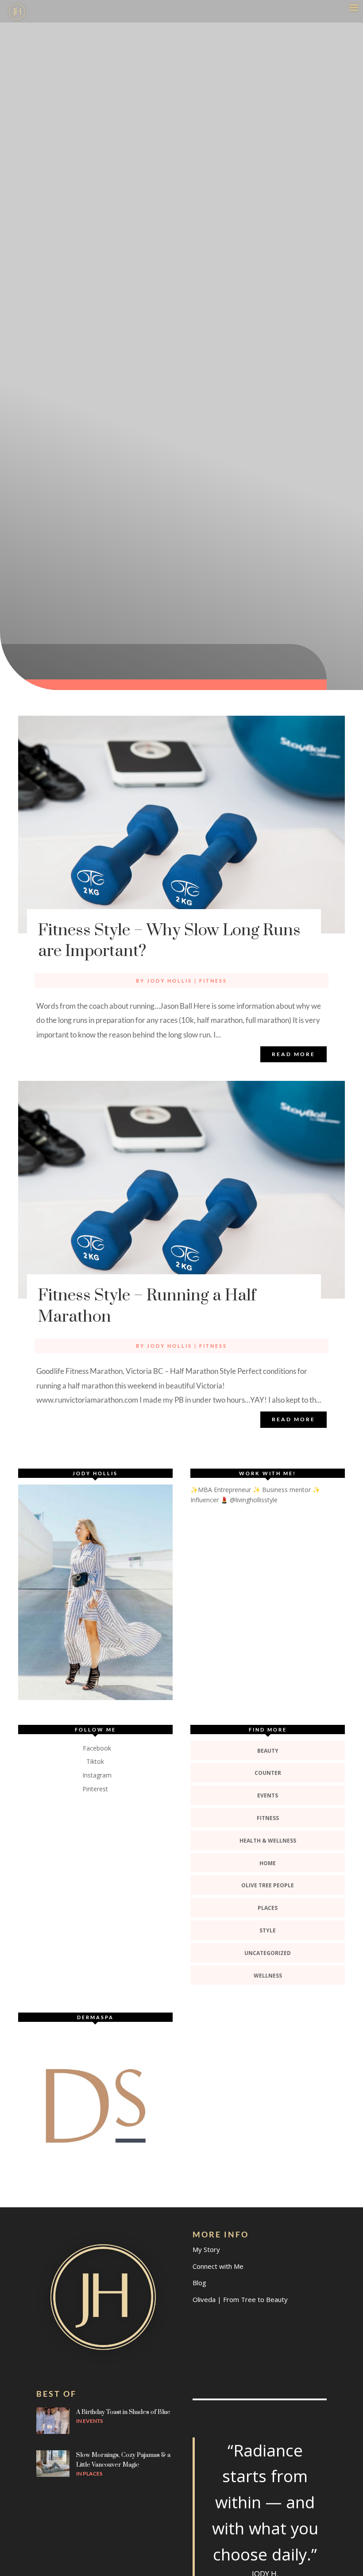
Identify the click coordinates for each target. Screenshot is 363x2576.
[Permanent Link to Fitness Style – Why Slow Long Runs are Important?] (181, 825)
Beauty (268, 1751)
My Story (206, 2249)
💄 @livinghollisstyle (249, 1500)
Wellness (268, 1976)
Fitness (213, 981)
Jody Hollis (170, 981)
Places (268, 1908)
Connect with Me (218, 2266)
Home (268, 1863)
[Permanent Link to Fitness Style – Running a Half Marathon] (181, 1190)
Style (268, 1930)
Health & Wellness (268, 1841)
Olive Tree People (268, 1885)
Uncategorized (268, 1953)
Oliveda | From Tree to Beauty (240, 2299)
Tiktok (95, 1761)
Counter (268, 1773)
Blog (199, 2283)
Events (268, 1795)
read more (293, 1054)
